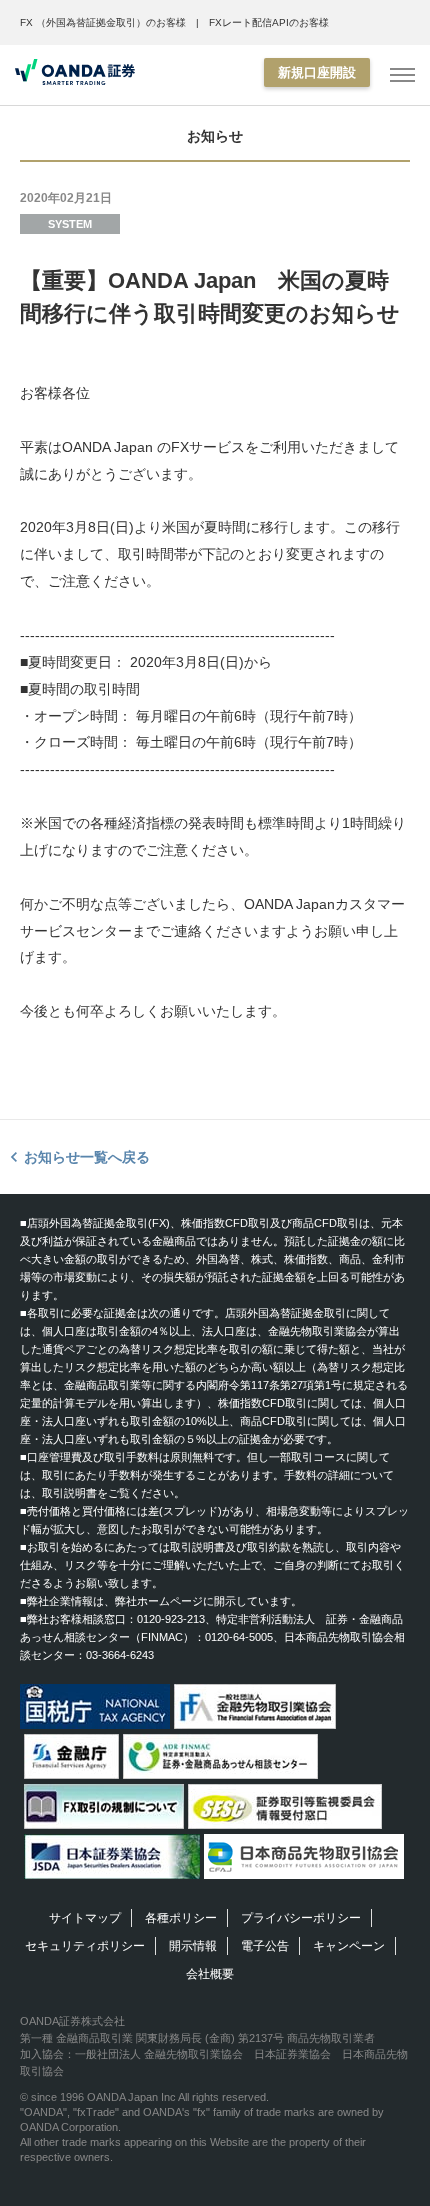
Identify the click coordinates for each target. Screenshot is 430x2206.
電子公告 (265, 1946)
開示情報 (193, 1946)
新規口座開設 (317, 72)
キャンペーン (349, 1946)
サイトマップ (85, 1918)
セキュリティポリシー (85, 1946)
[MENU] (402, 75)
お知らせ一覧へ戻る (87, 1157)
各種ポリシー (181, 1918)
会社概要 (210, 1974)
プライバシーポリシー (301, 1918)
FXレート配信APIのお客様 (269, 22)
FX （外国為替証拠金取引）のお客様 (103, 22)
